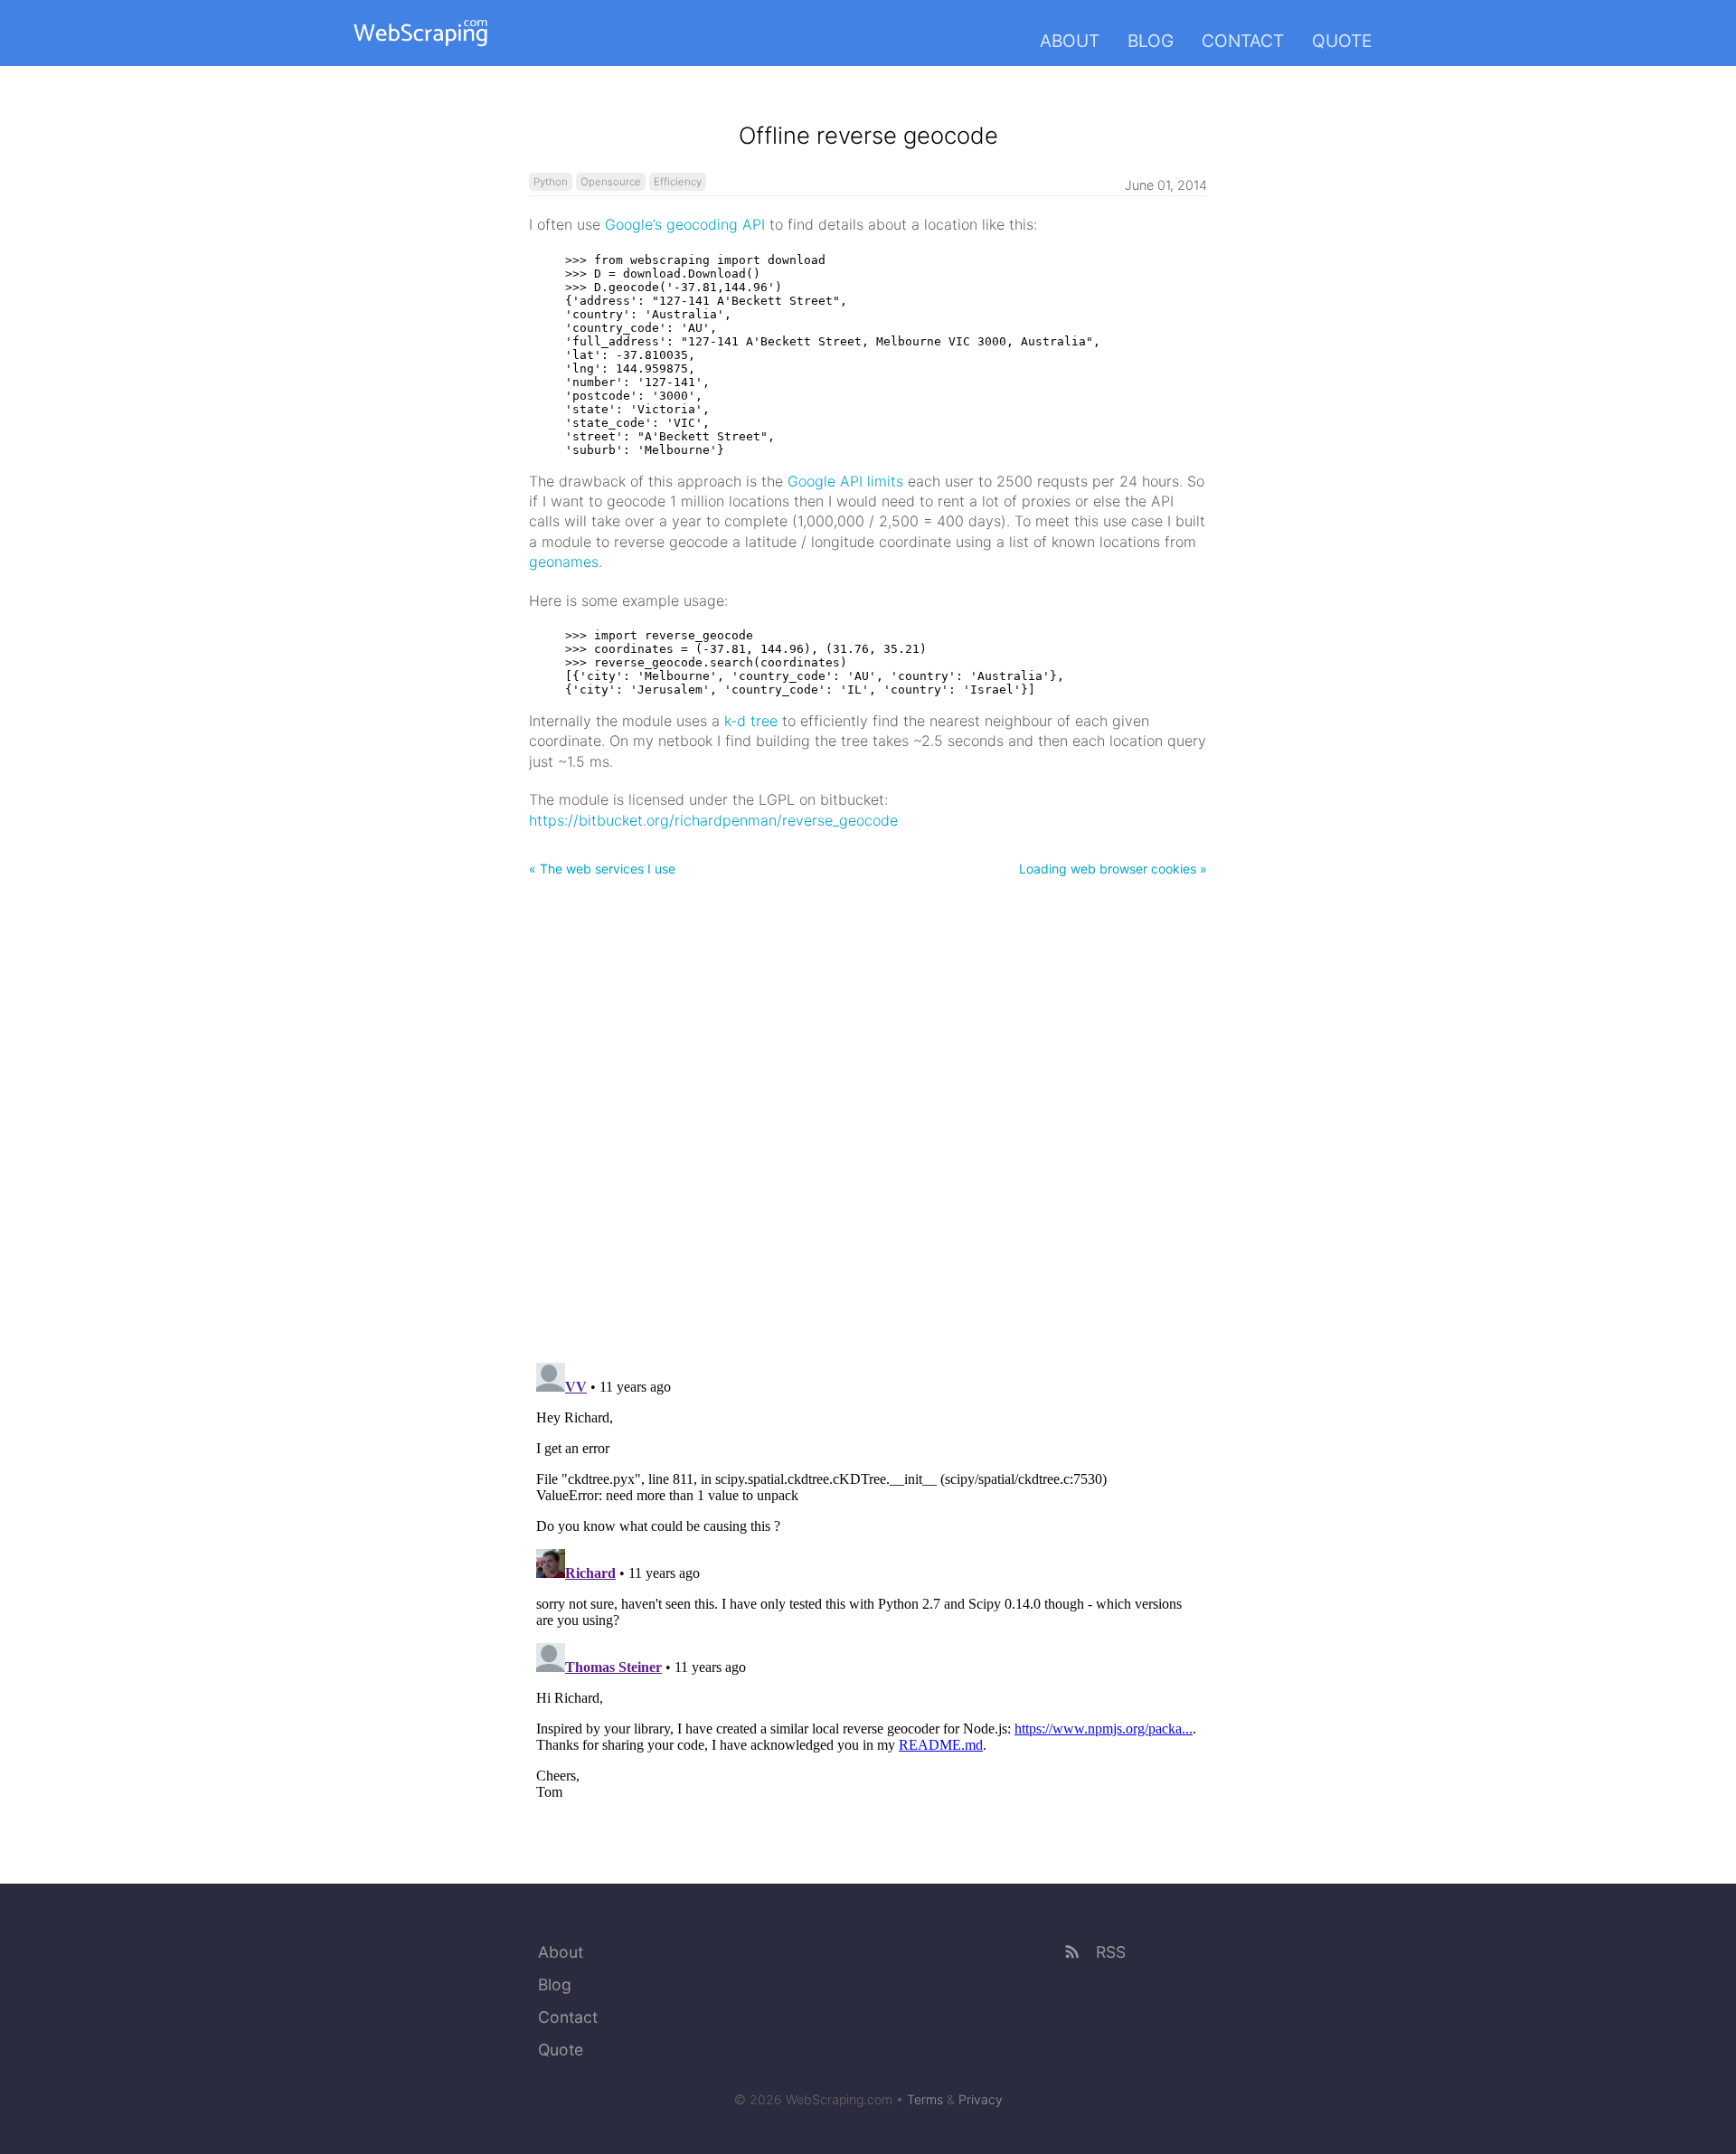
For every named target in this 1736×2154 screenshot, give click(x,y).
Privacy (981, 2099)
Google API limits (845, 481)
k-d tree (751, 721)
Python (551, 182)
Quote (1342, 41)
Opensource (611, 182)
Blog (1151, 41)
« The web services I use (602, 869)
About (1070, 41)
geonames (564, 562)
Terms (925, 2099)
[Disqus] (868, 1115)
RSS (1109, 1952)
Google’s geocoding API (685, 224)
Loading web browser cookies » (1113, 869)
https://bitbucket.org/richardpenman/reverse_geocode (713, 820)
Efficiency (678, 182)
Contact (1243, 41)
